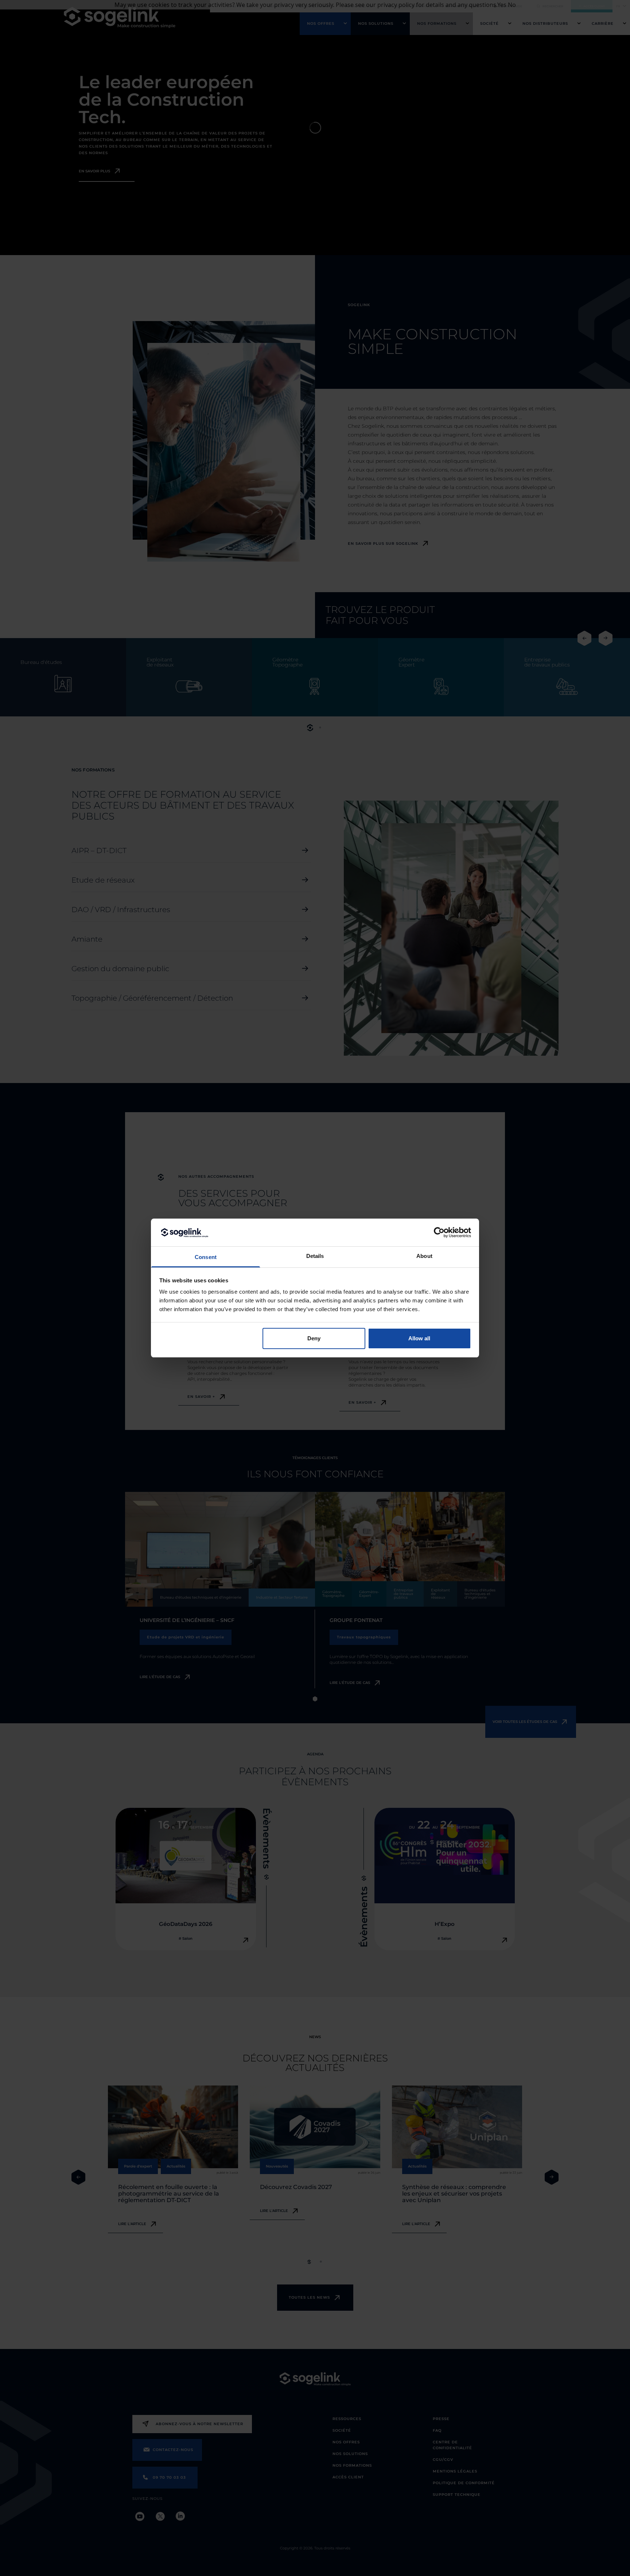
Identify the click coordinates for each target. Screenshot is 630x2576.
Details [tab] (315, 1256)
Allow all (419, 1338)
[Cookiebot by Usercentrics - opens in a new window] (439, 1232)
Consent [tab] (206, 1257)
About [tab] (424, 1256)
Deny (314, 1338)
